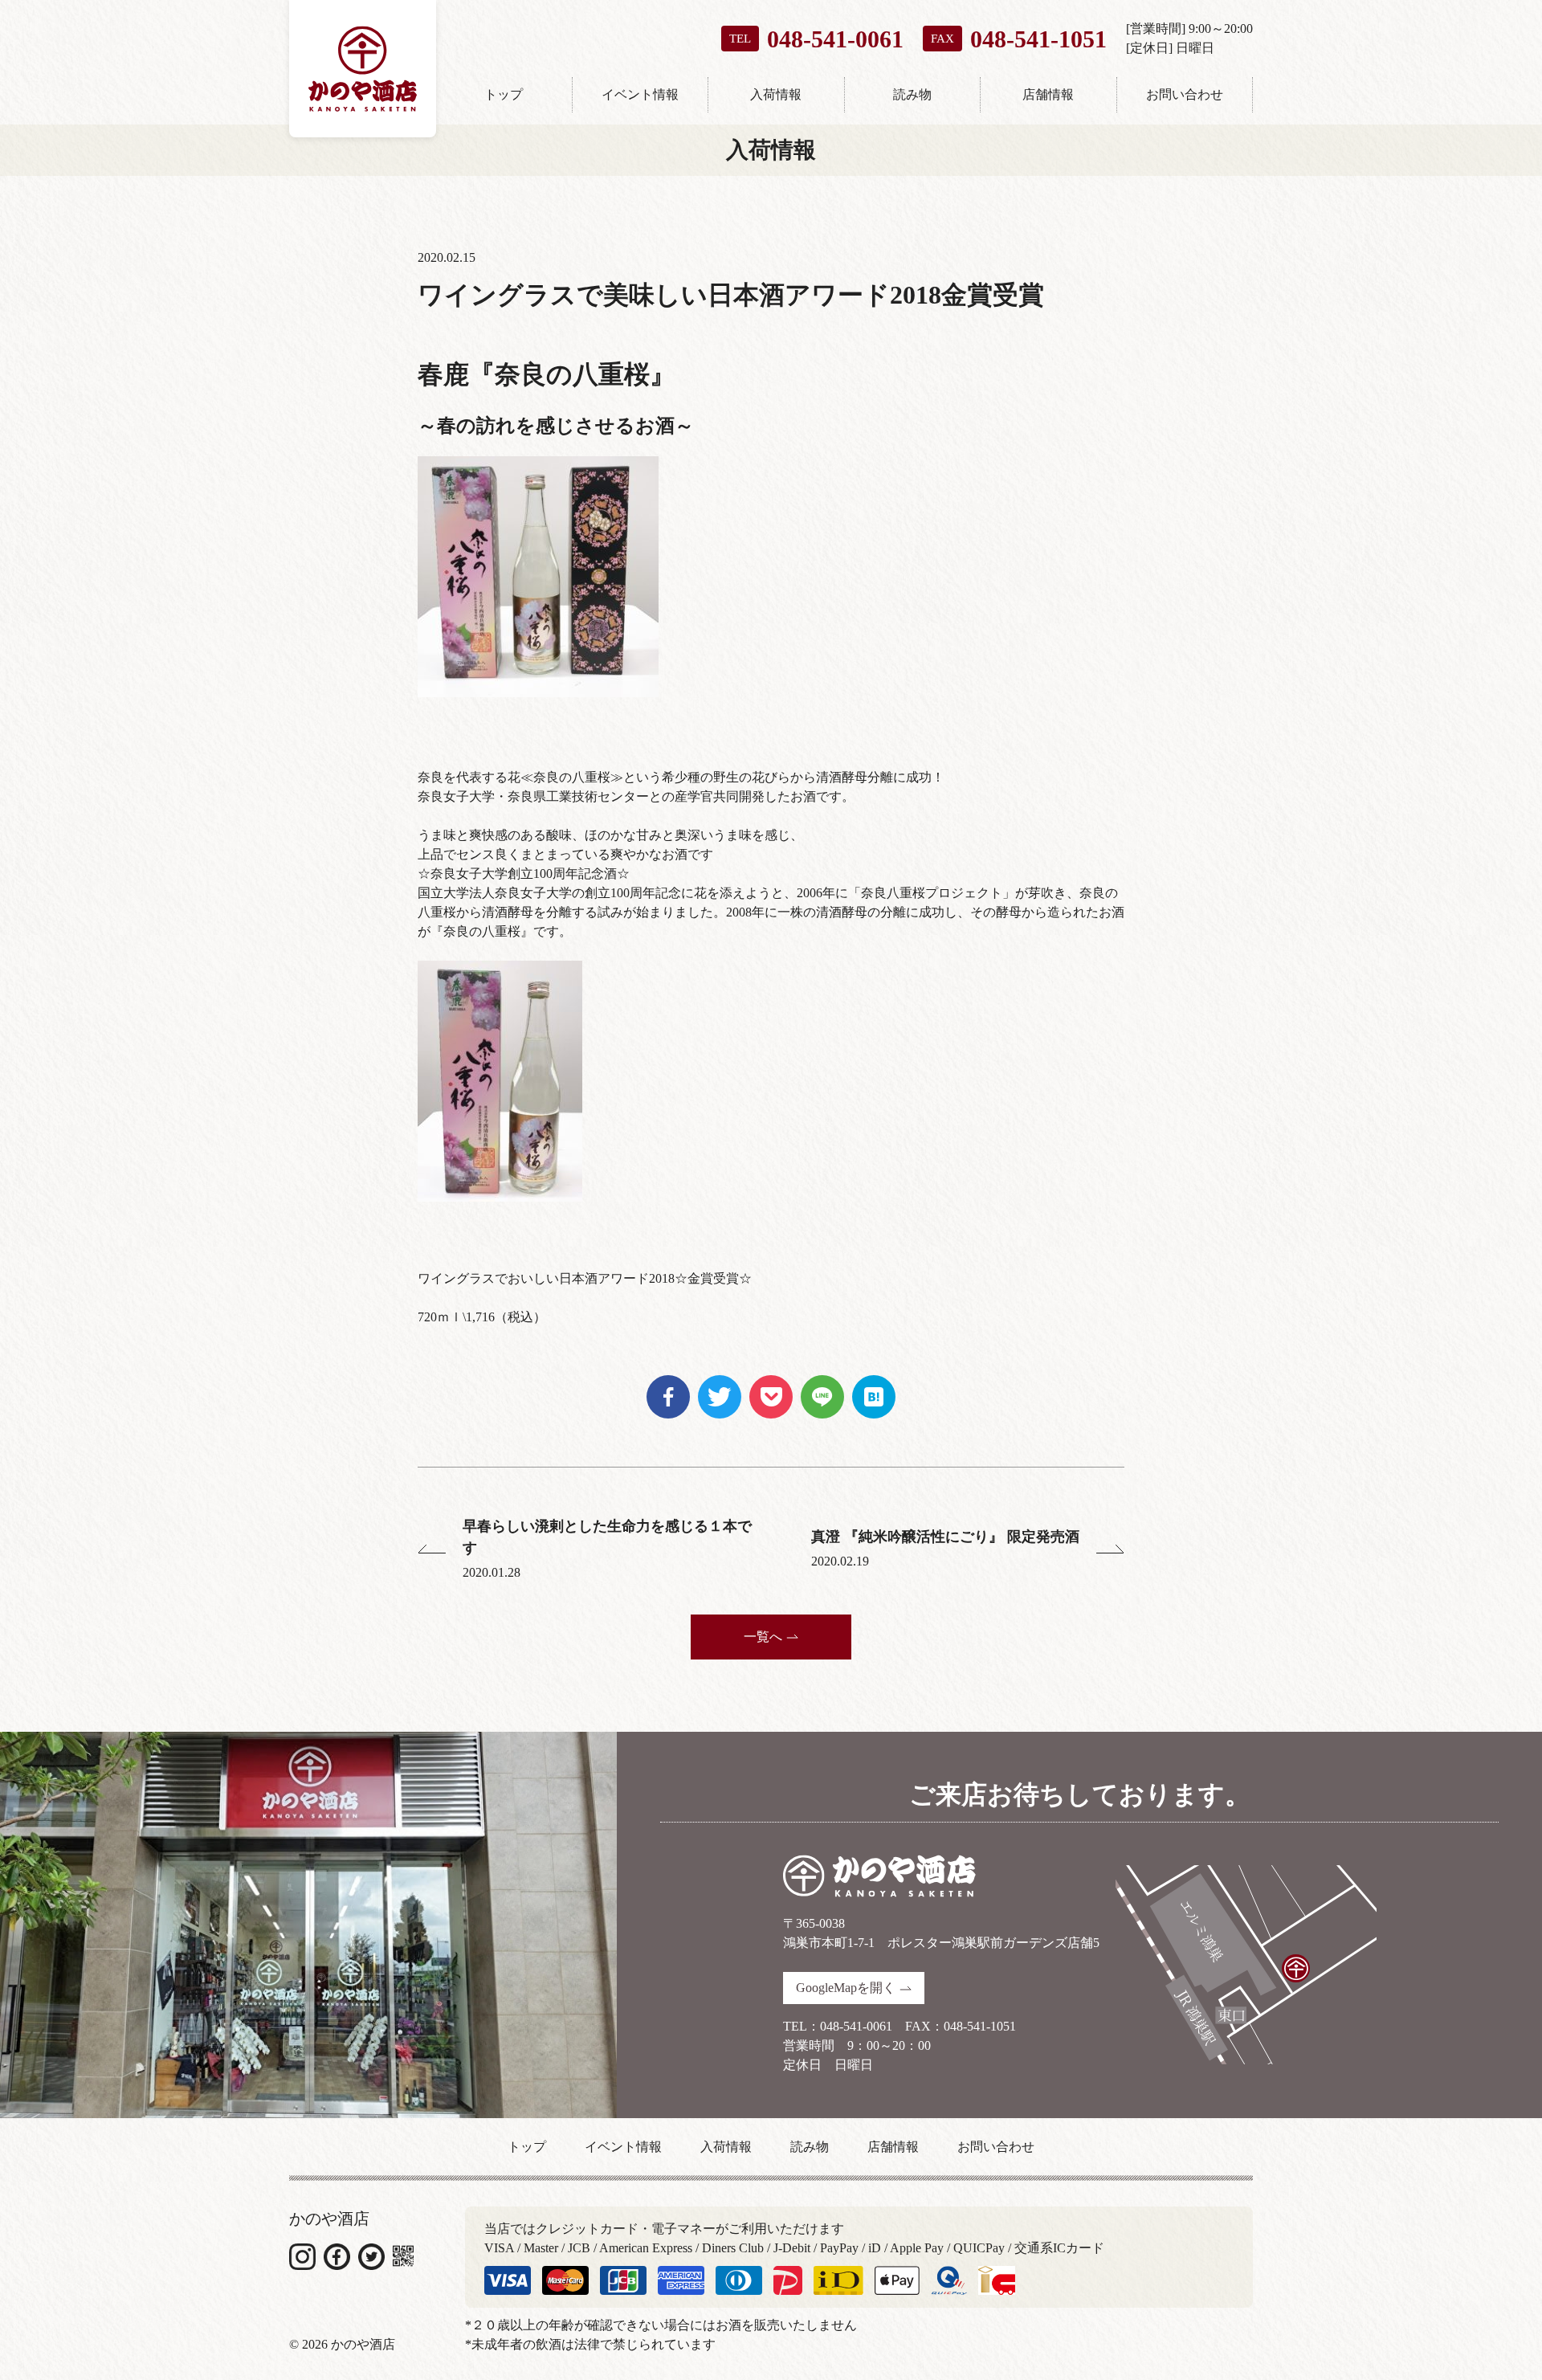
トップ (504, 94)
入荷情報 (776, 94)
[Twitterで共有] (720, 1384)
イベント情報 (640, 94)
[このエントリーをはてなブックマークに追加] (874, 1384)
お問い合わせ (1185, 94)
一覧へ (763, 1637)
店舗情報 (1048, 94)
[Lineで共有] (822, 1384)
